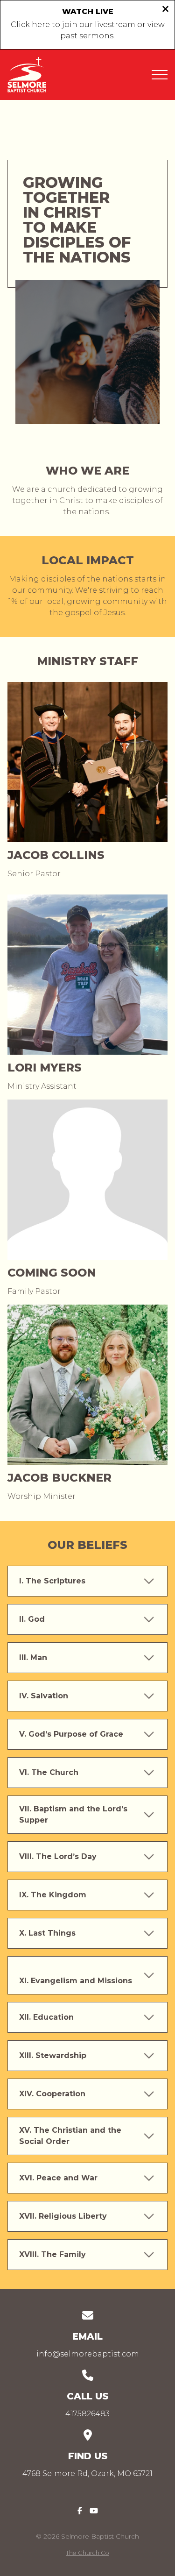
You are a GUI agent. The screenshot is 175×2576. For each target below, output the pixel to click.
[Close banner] (165, 10)
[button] (160, 75)
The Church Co (87, 2553)
